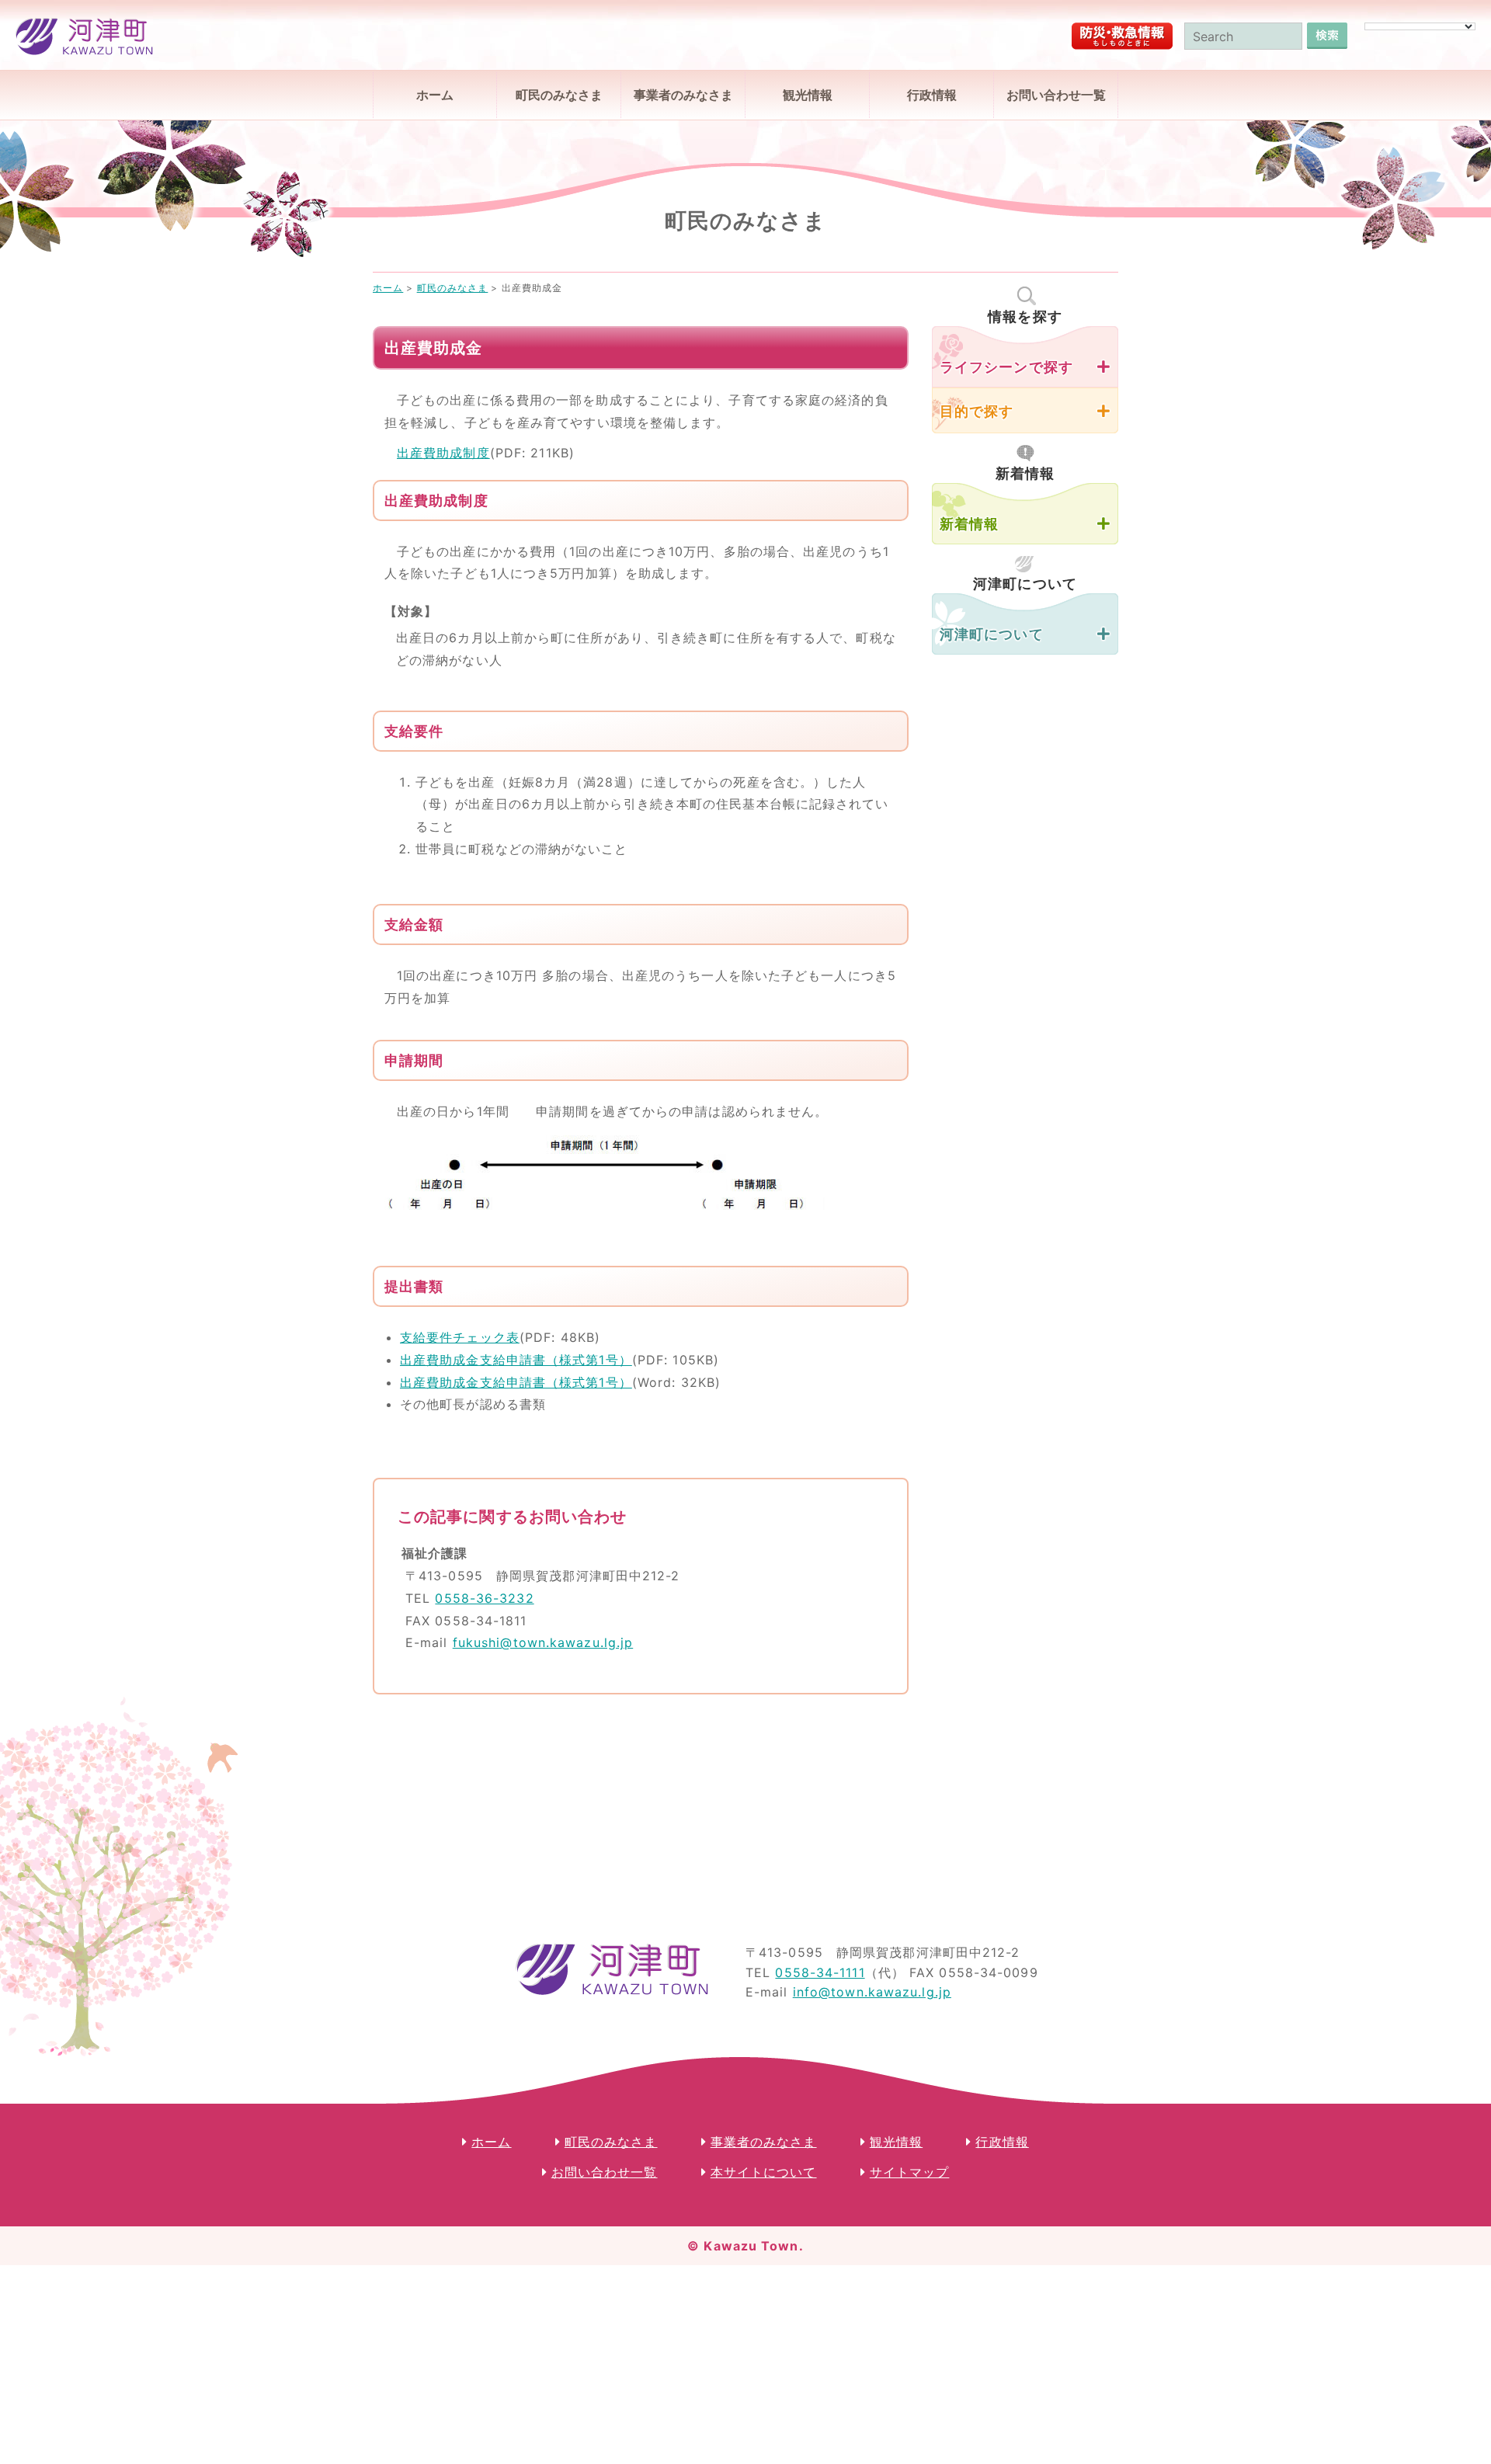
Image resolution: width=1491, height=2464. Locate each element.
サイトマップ (910, 2172)
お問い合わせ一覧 (1056, 95)
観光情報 (808, 95)
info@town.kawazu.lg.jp (872, 1992)
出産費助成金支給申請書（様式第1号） (516, 1360)
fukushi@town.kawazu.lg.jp (543, 1642)
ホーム (435, 95)
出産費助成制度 (443, 453)
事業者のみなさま (683, 95)
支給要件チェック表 (460, 1337)
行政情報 (932, 95)
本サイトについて (764, 2172)
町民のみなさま (559, 95)
